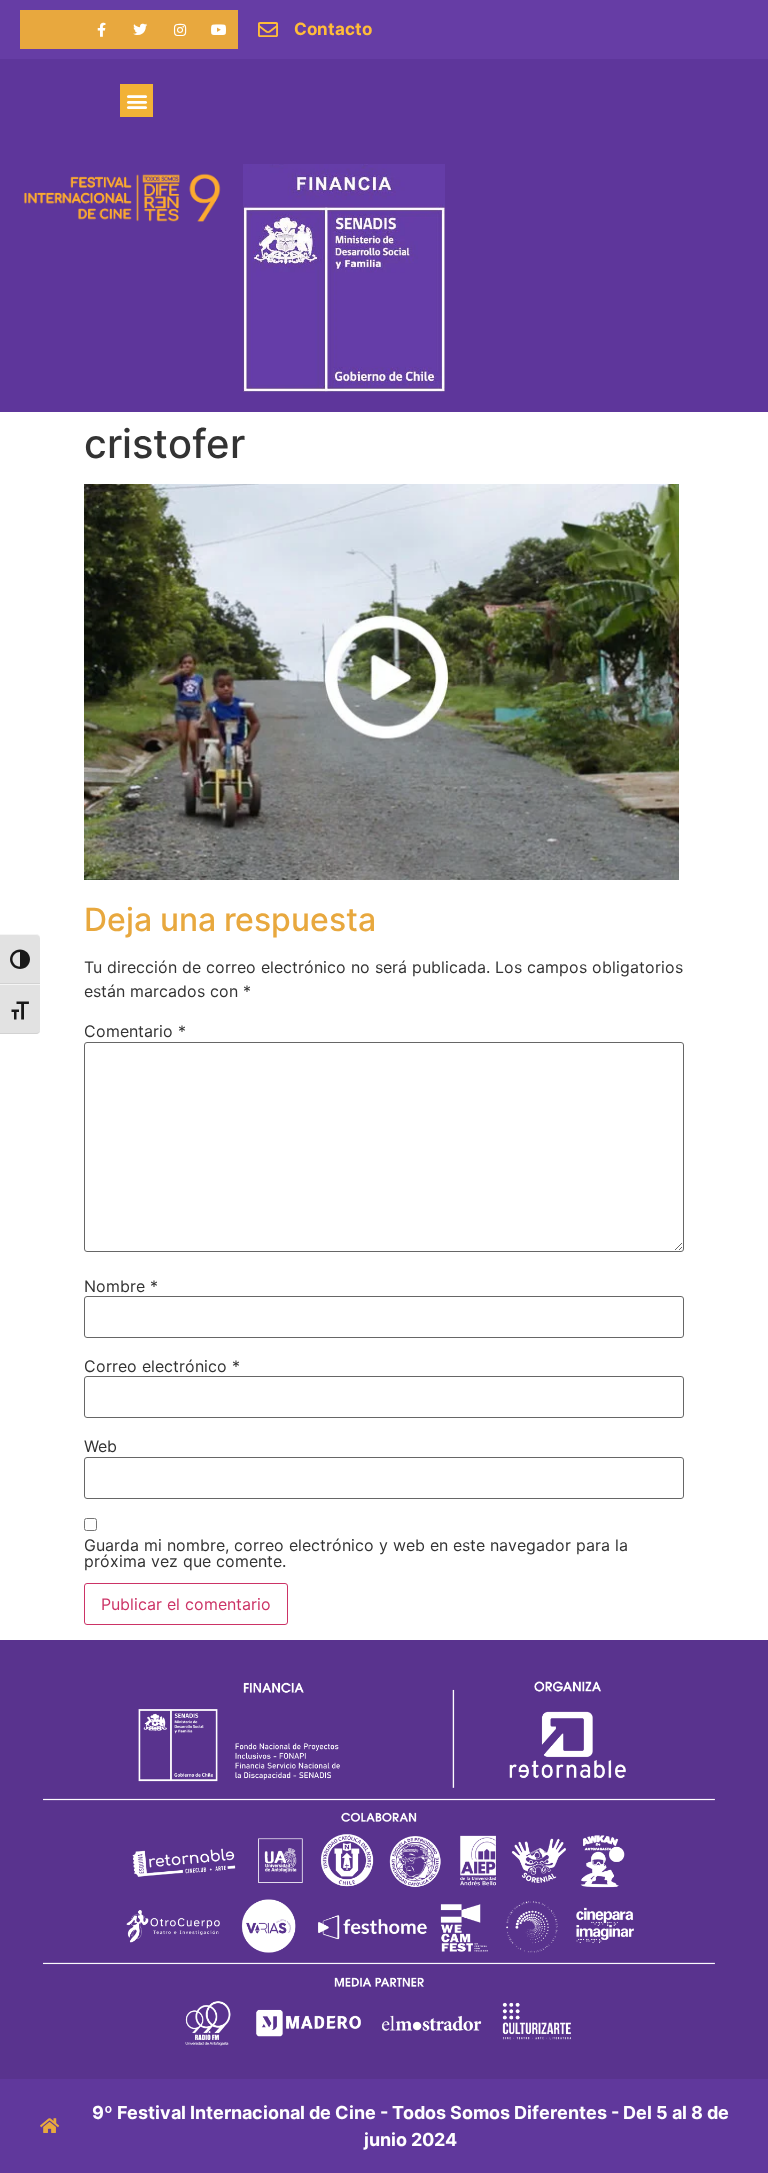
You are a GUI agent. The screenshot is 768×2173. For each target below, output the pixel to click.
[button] (136, 100)
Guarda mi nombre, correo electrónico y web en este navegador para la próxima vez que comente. (356, 1553)
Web (100, 1446)
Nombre (121, 1286)
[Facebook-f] (101, 29)
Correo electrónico (162, 1366)
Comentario (135, 1031)
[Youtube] (218, 29)
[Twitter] (140, 29)
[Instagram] (179, 29)
